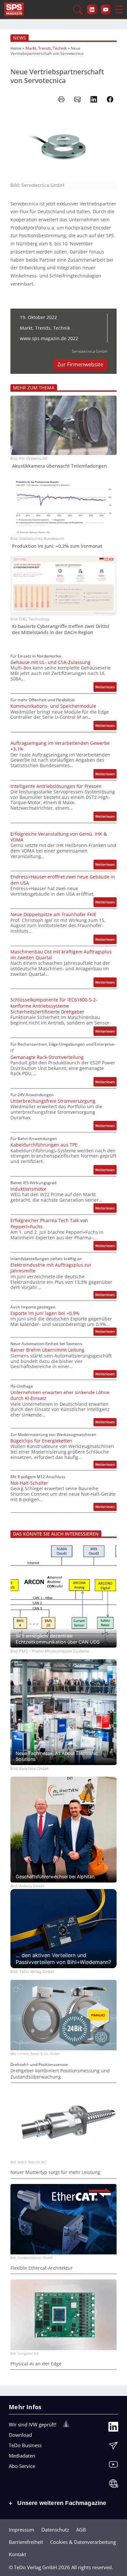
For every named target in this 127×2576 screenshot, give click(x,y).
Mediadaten (22, 2456)
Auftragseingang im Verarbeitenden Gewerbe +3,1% (60, 746)
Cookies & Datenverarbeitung (83, 2542)
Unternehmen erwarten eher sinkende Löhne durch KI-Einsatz (60, 1395)
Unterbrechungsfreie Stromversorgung (53, 1101)
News (20, 38)
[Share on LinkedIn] (94, 99)
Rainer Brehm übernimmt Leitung (47, 1350)
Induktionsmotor (28, 1189)
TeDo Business (25, 2445)
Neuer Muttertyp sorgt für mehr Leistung (55, 2172)
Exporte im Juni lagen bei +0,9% (45, 1313)
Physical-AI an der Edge (36, 2364)
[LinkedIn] (113, 2428)
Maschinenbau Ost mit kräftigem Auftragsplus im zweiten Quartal (61, 955)
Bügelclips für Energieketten (41, 1441)
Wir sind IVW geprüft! (33, 2424)
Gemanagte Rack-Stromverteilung (47, 1057)
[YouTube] (113, 2466)
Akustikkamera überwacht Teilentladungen (59, 466)
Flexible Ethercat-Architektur (42, 2268)
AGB (81, 2530)
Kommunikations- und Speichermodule (53, 706)
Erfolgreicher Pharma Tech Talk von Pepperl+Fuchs (49, 1223)
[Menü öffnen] (119, 9)
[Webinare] (113, 2485)
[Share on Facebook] (110, 99)
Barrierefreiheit (26, 2542)
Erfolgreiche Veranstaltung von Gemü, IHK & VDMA (59, 837)
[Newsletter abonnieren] (113, 2447)
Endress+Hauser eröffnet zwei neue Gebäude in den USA (63, 880)
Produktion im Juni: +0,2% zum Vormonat (57, 546)
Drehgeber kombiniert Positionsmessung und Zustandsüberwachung (60, 2074)
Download (20, 2435)
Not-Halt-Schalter (29, 1483)
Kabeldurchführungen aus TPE (44, 1145)
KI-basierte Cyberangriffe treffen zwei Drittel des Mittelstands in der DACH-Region (61, 629)
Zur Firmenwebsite (80, 364)
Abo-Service (22, 2466)
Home (16, 48)
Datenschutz (55, 2530)
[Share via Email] (78, 99)
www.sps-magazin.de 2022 (49, 338)
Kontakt (17, 2554)
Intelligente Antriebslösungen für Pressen (56, 786)
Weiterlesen (106, 688)
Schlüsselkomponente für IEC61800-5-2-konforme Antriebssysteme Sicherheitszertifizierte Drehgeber (54, 1006)
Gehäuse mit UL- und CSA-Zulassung (50, 662)
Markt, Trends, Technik (46, 48)
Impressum (21, 2530)
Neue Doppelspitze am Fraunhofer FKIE (53, 914)
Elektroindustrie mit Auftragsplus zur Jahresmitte (51, 1268)
